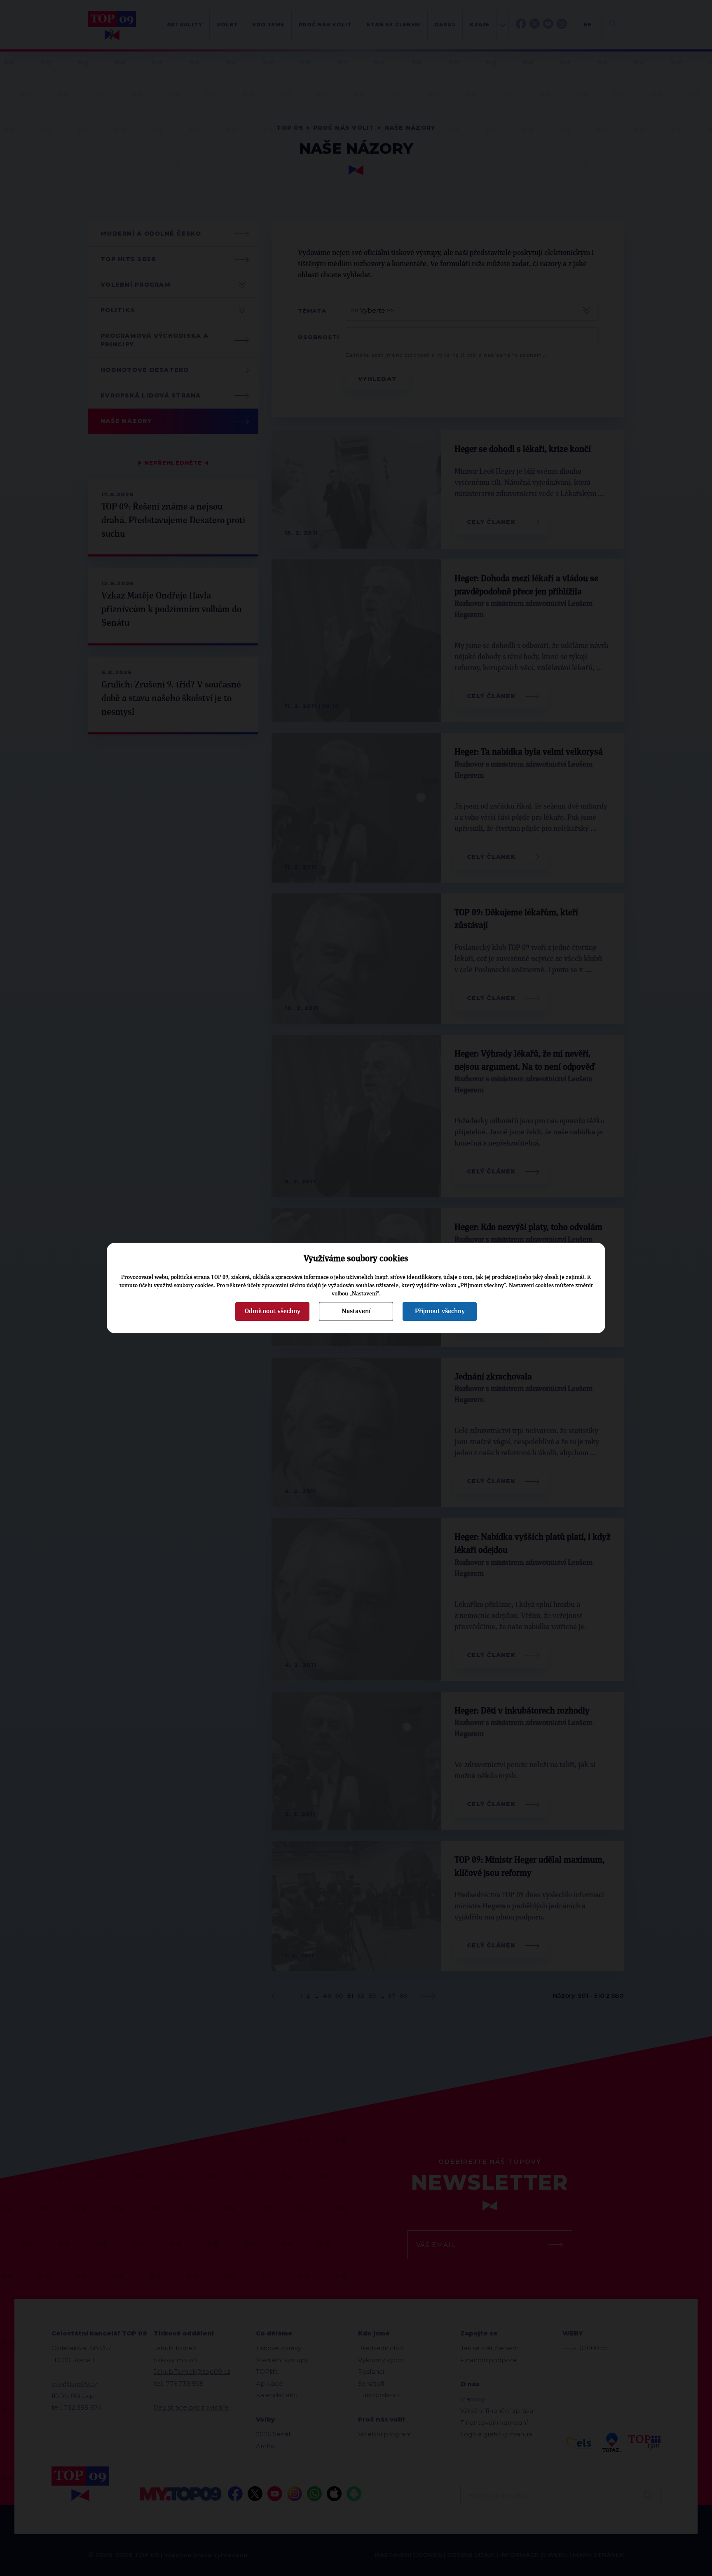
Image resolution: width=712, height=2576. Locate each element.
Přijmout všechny (440, 1311)
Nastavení (356, 1311)
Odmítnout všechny (273, 1311)
